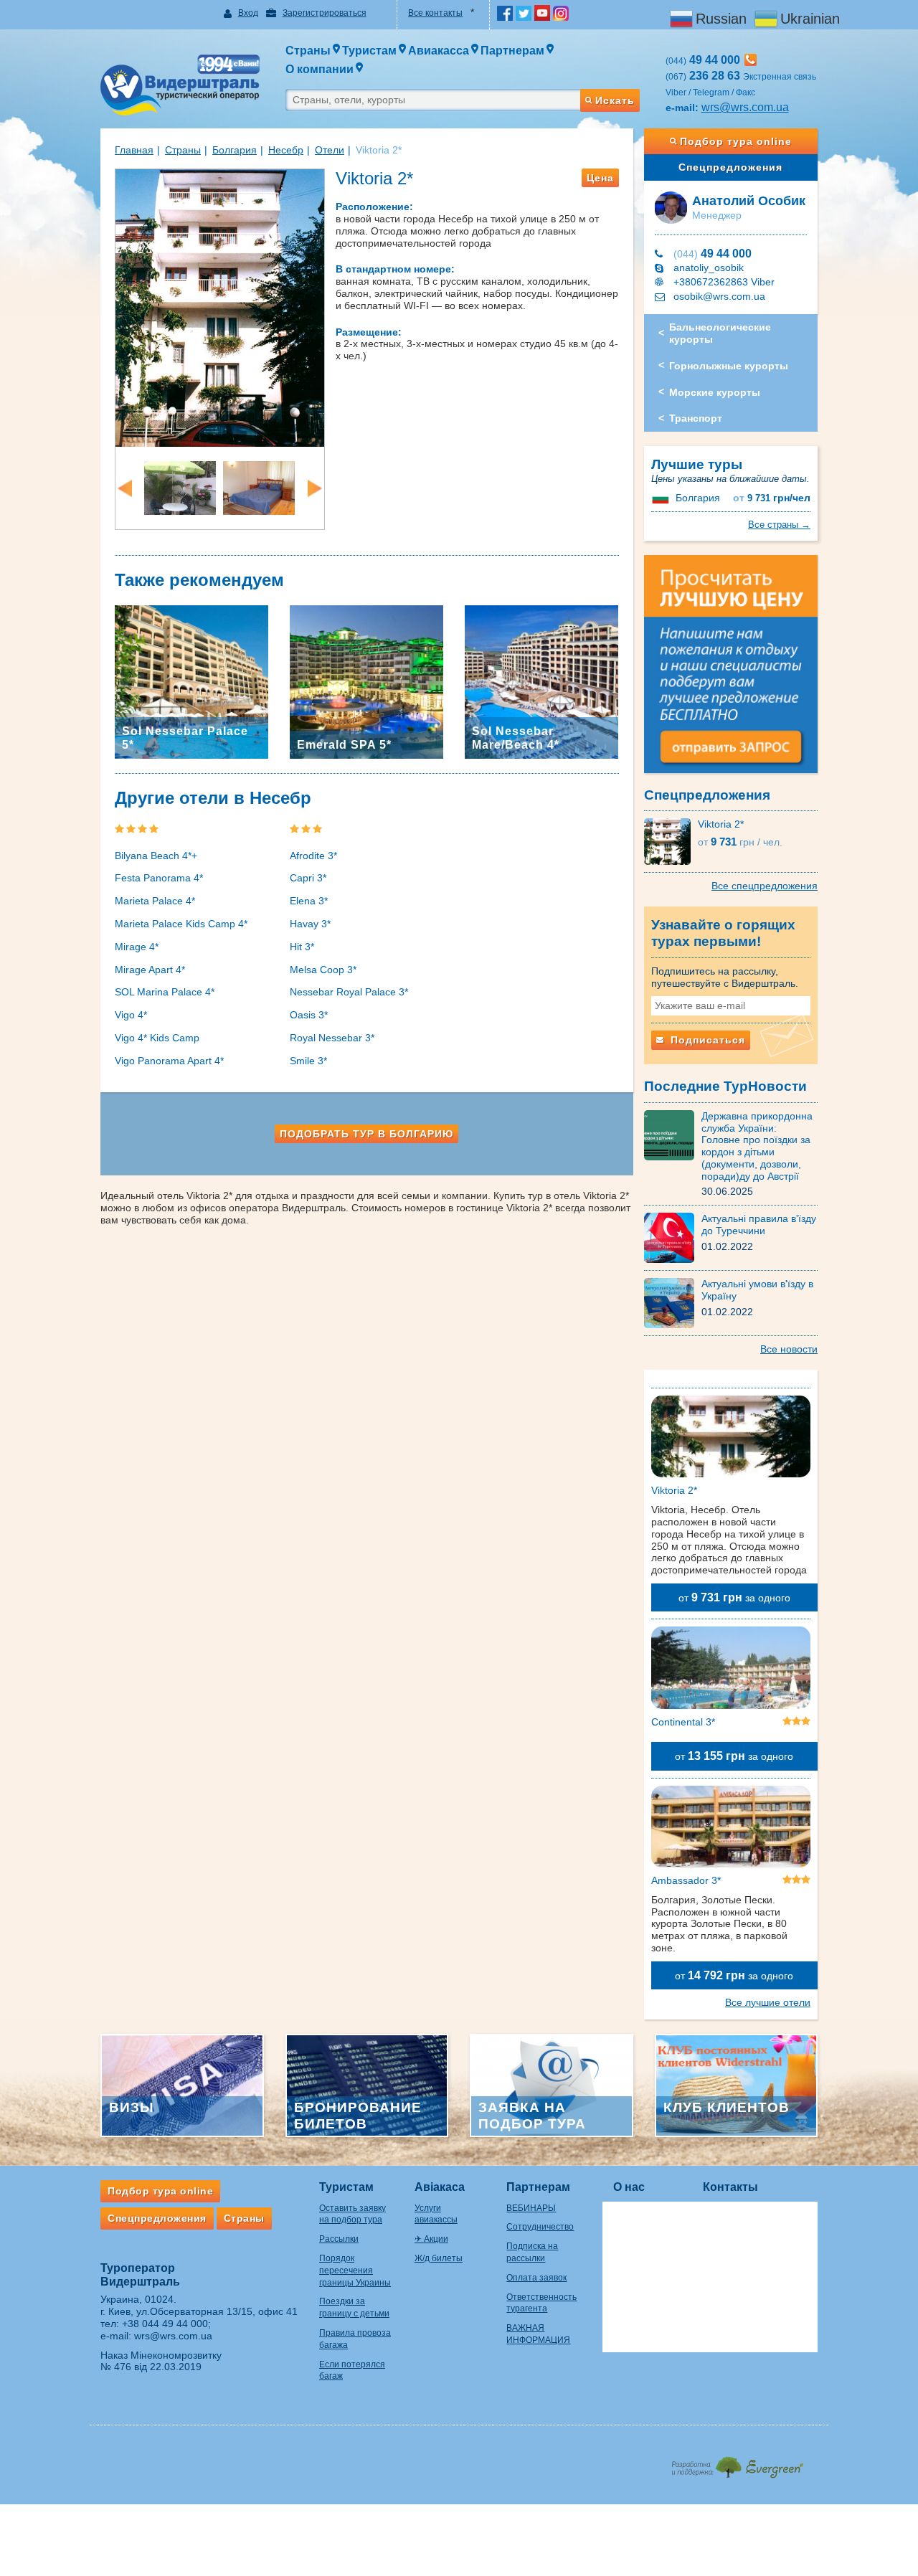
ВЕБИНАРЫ (531, 2208)
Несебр (286, 150)
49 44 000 (713, 254)
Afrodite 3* (313, 856)
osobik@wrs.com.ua (719, 296)
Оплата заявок (536, 2278)
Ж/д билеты (439, 2258)
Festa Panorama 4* (159, 878)
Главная (134, 150)
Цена (600, 178)
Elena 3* (309, 901)
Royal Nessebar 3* (332, 1038)
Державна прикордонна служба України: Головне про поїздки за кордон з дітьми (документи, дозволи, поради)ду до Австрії (757, 1146)
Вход (248, 13)
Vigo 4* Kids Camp (157, 1038)
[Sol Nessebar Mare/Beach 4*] (541, 681)
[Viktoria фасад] (220, 307)
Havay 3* (310, 924)
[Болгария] (662, 498)
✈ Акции (431, 2239)
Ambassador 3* (686, 1880)
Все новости (789, 1349)
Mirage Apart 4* (150, 970)
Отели (330, 150)
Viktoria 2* (721, 824)
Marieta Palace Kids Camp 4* (181, 924)
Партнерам (538, 2187)
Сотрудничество (540, 2227)
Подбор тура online (736, 141)
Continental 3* (683, 1722)
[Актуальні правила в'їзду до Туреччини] (673, 1237)
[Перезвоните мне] (751, 60)
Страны (183, 150)
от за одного (734, 1597)
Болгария (235, 150)
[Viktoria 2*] (671, 841)
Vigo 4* (131, 1015)
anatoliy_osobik (709, 267)
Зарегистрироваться (325, 13)
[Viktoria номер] (259, 487)
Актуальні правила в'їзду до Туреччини (759, 1225)
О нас (629, 2187)
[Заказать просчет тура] (731, 671)
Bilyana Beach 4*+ (156, 856)
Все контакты (435, 13)
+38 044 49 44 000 (165, 2324)
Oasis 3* (309, 1015)
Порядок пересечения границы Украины (355, 2270)
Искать (615, 100)
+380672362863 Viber (724, 282)
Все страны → (779, 525)
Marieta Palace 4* (155, 901)
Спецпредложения (730, 167)
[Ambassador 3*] (731, 1829)
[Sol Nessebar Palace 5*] (191, 681)
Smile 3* (308, 1061)
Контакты (730, 2187)
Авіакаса (440, 2187)
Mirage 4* (137, 947)
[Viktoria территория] (180, 487)
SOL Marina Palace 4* (165, 992)
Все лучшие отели (768, 2002)
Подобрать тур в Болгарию (366, 1134)
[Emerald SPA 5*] (366, 681)
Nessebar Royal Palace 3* (349, 992)
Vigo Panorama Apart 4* (169, 1061)
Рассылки (339, 2239)
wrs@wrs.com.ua (745, 107)
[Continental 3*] (731, 1670)
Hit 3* (302, 947)
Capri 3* (308, 878)
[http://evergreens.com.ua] (737, 2463)
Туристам (346, 2187)
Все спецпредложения (765, 886)
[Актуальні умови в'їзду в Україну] (673, 1302)
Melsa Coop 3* (323, 970)
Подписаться (706, 1040)
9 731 (772, 498)
